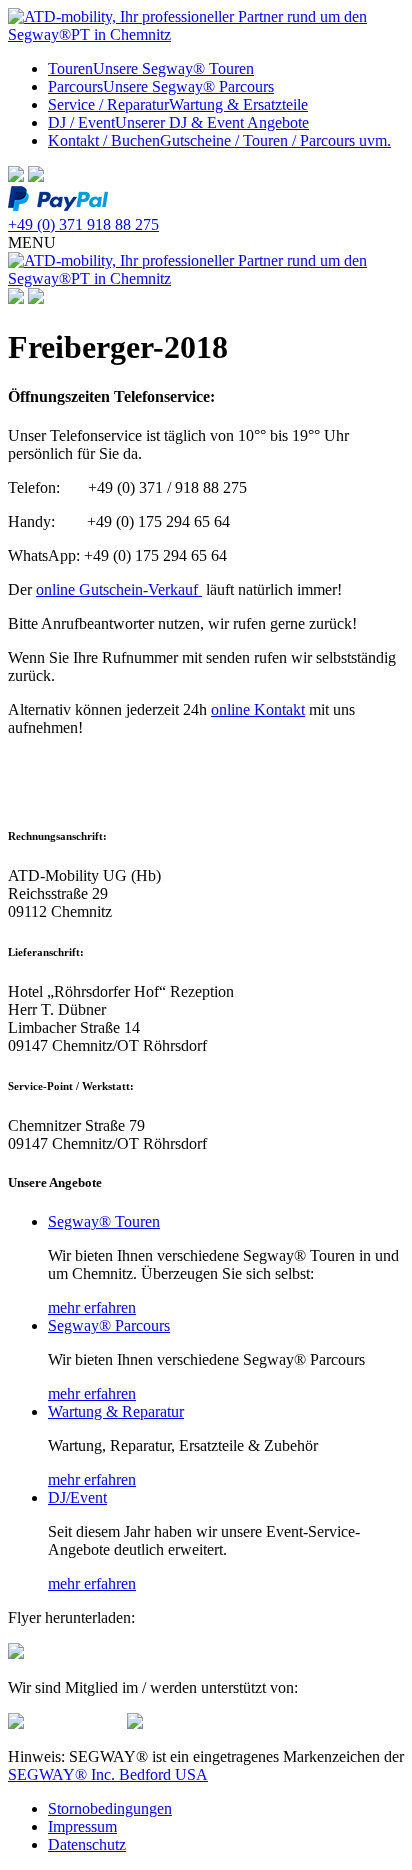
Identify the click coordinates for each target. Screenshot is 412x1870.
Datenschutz (87, 1844)
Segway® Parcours (109, 1325)
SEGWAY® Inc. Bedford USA (108, 1774)
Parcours (161, 86)
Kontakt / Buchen (219, 140)
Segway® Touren (104, 1221)
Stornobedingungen (110, 1808)
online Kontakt (258, 709)
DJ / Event (178, 122)
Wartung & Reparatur (116, 1411)
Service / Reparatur (178, 104)
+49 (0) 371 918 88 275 (83, 224)
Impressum (82, 1826)
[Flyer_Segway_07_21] (16, 1653)
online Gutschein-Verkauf (119, 589)
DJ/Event (77, 1497)
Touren (151, 68)
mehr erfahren (92, 1307)
